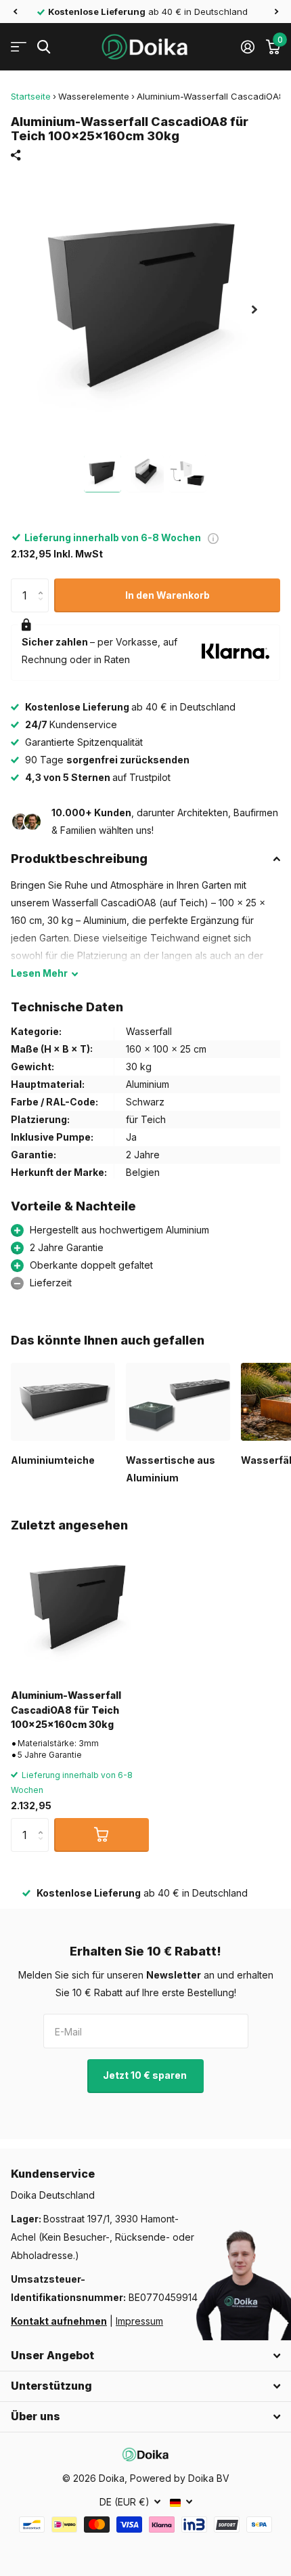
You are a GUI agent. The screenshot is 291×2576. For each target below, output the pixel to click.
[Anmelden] (247, 47)
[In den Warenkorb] (102, 1835)
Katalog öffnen (19, 47)
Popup (213, 537)
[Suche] (44, 47)
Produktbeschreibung (79, 859)
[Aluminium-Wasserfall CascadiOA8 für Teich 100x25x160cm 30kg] (80, 1609)
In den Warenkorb (167, 595)
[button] (15, 12)
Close (145, 2356)
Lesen (39, 973)
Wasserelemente (94, 96)
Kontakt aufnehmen (59, 2321)
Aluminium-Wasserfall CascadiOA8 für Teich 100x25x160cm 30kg (66, 1710)
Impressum (139, 2321)
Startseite (31, 96)
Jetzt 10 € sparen (146, 2075)
